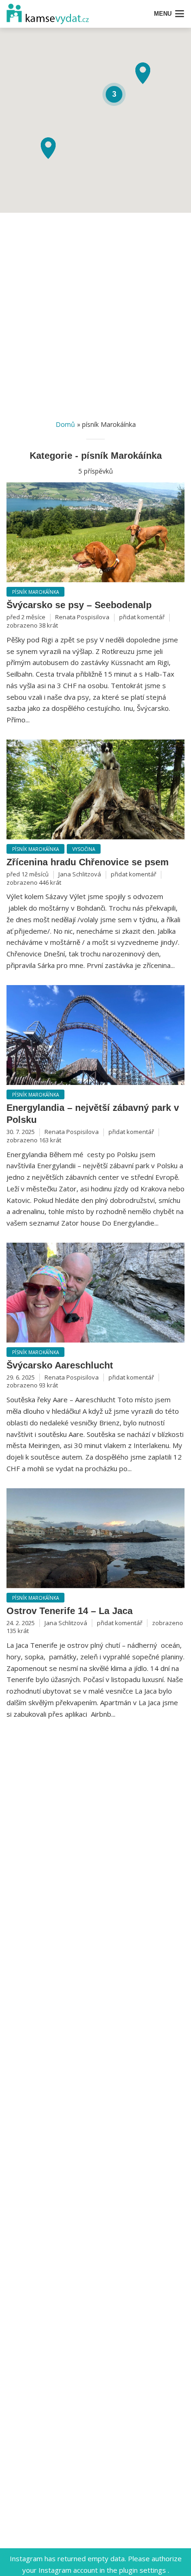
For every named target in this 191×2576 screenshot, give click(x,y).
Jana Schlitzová (80, 874)
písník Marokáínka (35, 592)
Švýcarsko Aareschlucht (60, 1365)
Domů (65, 424)
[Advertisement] (95, 314)
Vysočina (84, 849)
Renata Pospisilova (82, 617)
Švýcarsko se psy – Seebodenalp (79, 605)
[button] (143, 73)
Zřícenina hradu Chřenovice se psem (88, 862)
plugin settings (143, 2570)
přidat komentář (142, 617)
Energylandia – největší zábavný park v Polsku (93, 1114)
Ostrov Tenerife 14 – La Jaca (70, 1611)
